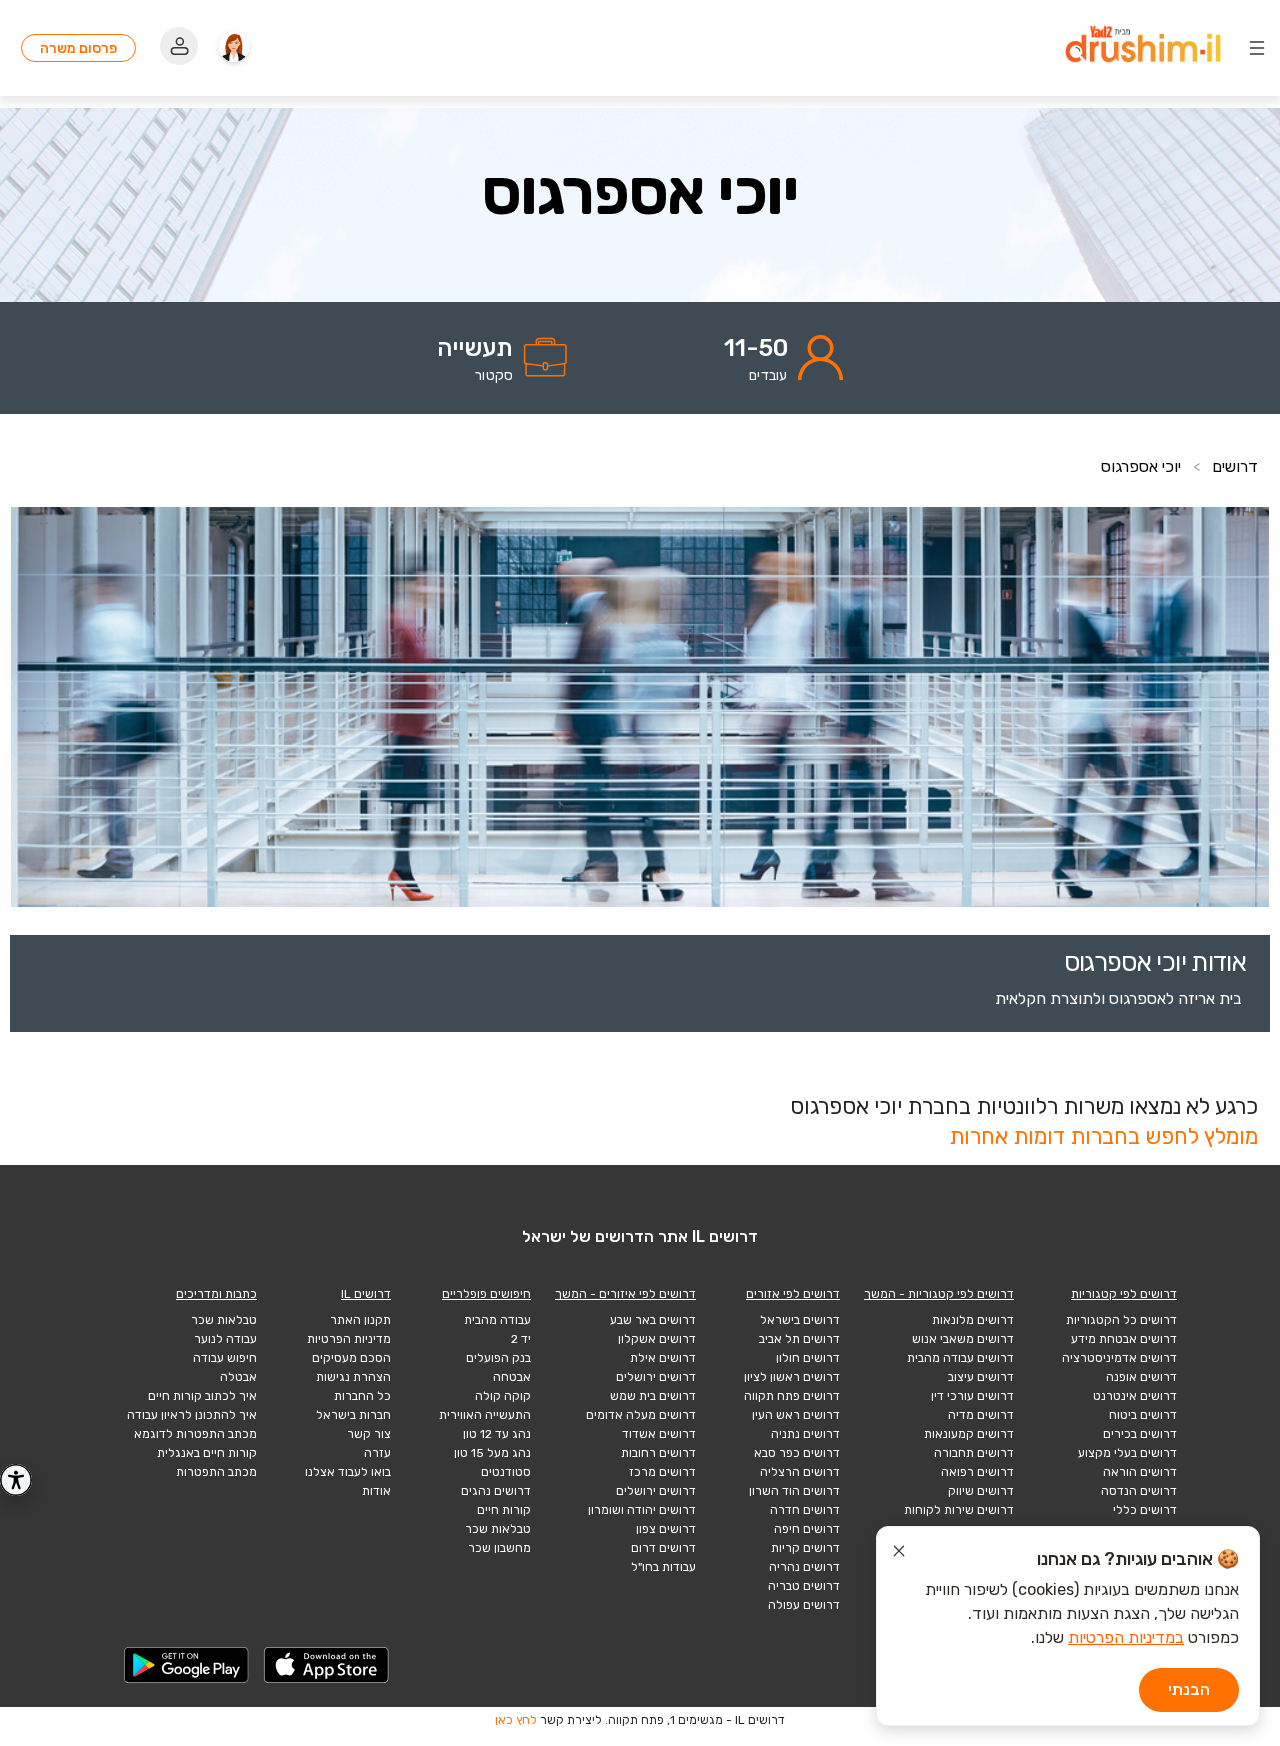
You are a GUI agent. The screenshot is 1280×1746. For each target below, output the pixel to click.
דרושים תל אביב (799, 1339)
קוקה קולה (503, 1396)
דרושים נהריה (804, 1567)
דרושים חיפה (807, 1529)
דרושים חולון (808, 1358)
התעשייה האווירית (485, 1415)
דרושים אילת (663, 1358)
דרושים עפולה (804, 1605)
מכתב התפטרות (216, 1472)
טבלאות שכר (498, 1529)
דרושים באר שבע (653, 1320)
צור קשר (369, 1434)
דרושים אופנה (1141, 1377)
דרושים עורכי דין (972, 1396)
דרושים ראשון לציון (792, 1377)
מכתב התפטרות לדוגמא (195, 1434)
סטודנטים (506, 1472)
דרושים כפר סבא (797, 1453)
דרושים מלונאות (973, 1320)
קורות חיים (504, 1510)
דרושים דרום (663, 1548)
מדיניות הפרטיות (349, 1339)
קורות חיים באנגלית (207, 1453)
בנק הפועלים (498, 1358)
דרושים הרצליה (800, 1472)
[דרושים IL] (1143, 47)
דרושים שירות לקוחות (959, 1510)
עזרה (377, 1453)
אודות (376, 1491)
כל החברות (362, 1396)
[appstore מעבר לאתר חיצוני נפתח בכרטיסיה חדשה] (327, 1665)
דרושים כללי (1145, 1510)
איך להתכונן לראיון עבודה (192, 1415)
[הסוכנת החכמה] (234, 48)
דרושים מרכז (662, 1472)
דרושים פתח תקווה (792, 1396)
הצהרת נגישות (353, 1377)
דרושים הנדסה (1139, 1491)
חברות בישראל (353, 1415)
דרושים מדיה (981, 1415)
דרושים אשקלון (657, 1339)
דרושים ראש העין (796, 1415)
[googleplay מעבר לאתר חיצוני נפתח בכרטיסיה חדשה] (187, 1665)
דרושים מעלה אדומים (641, 1415)
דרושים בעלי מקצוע (1127, 1453)
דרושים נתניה (805, 1434)
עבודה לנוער (225, 1339)
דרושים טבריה (804, 1586)
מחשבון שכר (499, 1548)
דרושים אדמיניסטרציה (1119, 1358)
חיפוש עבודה (225, 1358)
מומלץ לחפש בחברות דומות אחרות (1103, 1136)
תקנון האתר (360, 1320)
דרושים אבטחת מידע (1124, 1339)
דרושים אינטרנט (1135, 1396)
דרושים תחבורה (974, 1453)
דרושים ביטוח (1143, 1415)
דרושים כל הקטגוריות (1121, 1320)
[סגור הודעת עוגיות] (899, 1554)
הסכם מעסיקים (351, 1358)
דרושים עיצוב (981, 1377)
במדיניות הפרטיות (1126, 1637)
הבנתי (1189, 1689)
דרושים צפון (666, 1529)
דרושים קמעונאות (969, 1434)
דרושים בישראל (800, 1320)
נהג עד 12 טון (497, 1434)
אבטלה (238, 1377)
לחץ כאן (516, 1720)
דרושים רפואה (977, 1472)
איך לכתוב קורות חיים (202, 1396)
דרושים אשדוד (659, 1434)
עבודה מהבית (497, 1320)
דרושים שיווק (981, 1491)
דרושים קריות (805, 1548)
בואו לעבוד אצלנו (348, 1472)
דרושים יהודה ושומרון (642, 1510)
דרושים (1235, 466)
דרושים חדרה (805, 1510)
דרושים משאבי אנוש (963, 1339)
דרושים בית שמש (653, 1396)
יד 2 (521, 1339)
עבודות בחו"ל (663, 1567)
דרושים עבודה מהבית (960, 1358)
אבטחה (512, 1377)
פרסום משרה (78, 48)
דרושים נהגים (496, 1491)
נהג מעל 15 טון (492, 1453)
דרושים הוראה (1140, 1472)
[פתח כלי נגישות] (16, 1480)
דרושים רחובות (658, 1453)
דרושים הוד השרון (794, 1491)
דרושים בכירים (1140, 1434)
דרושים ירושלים (656, 1377)
